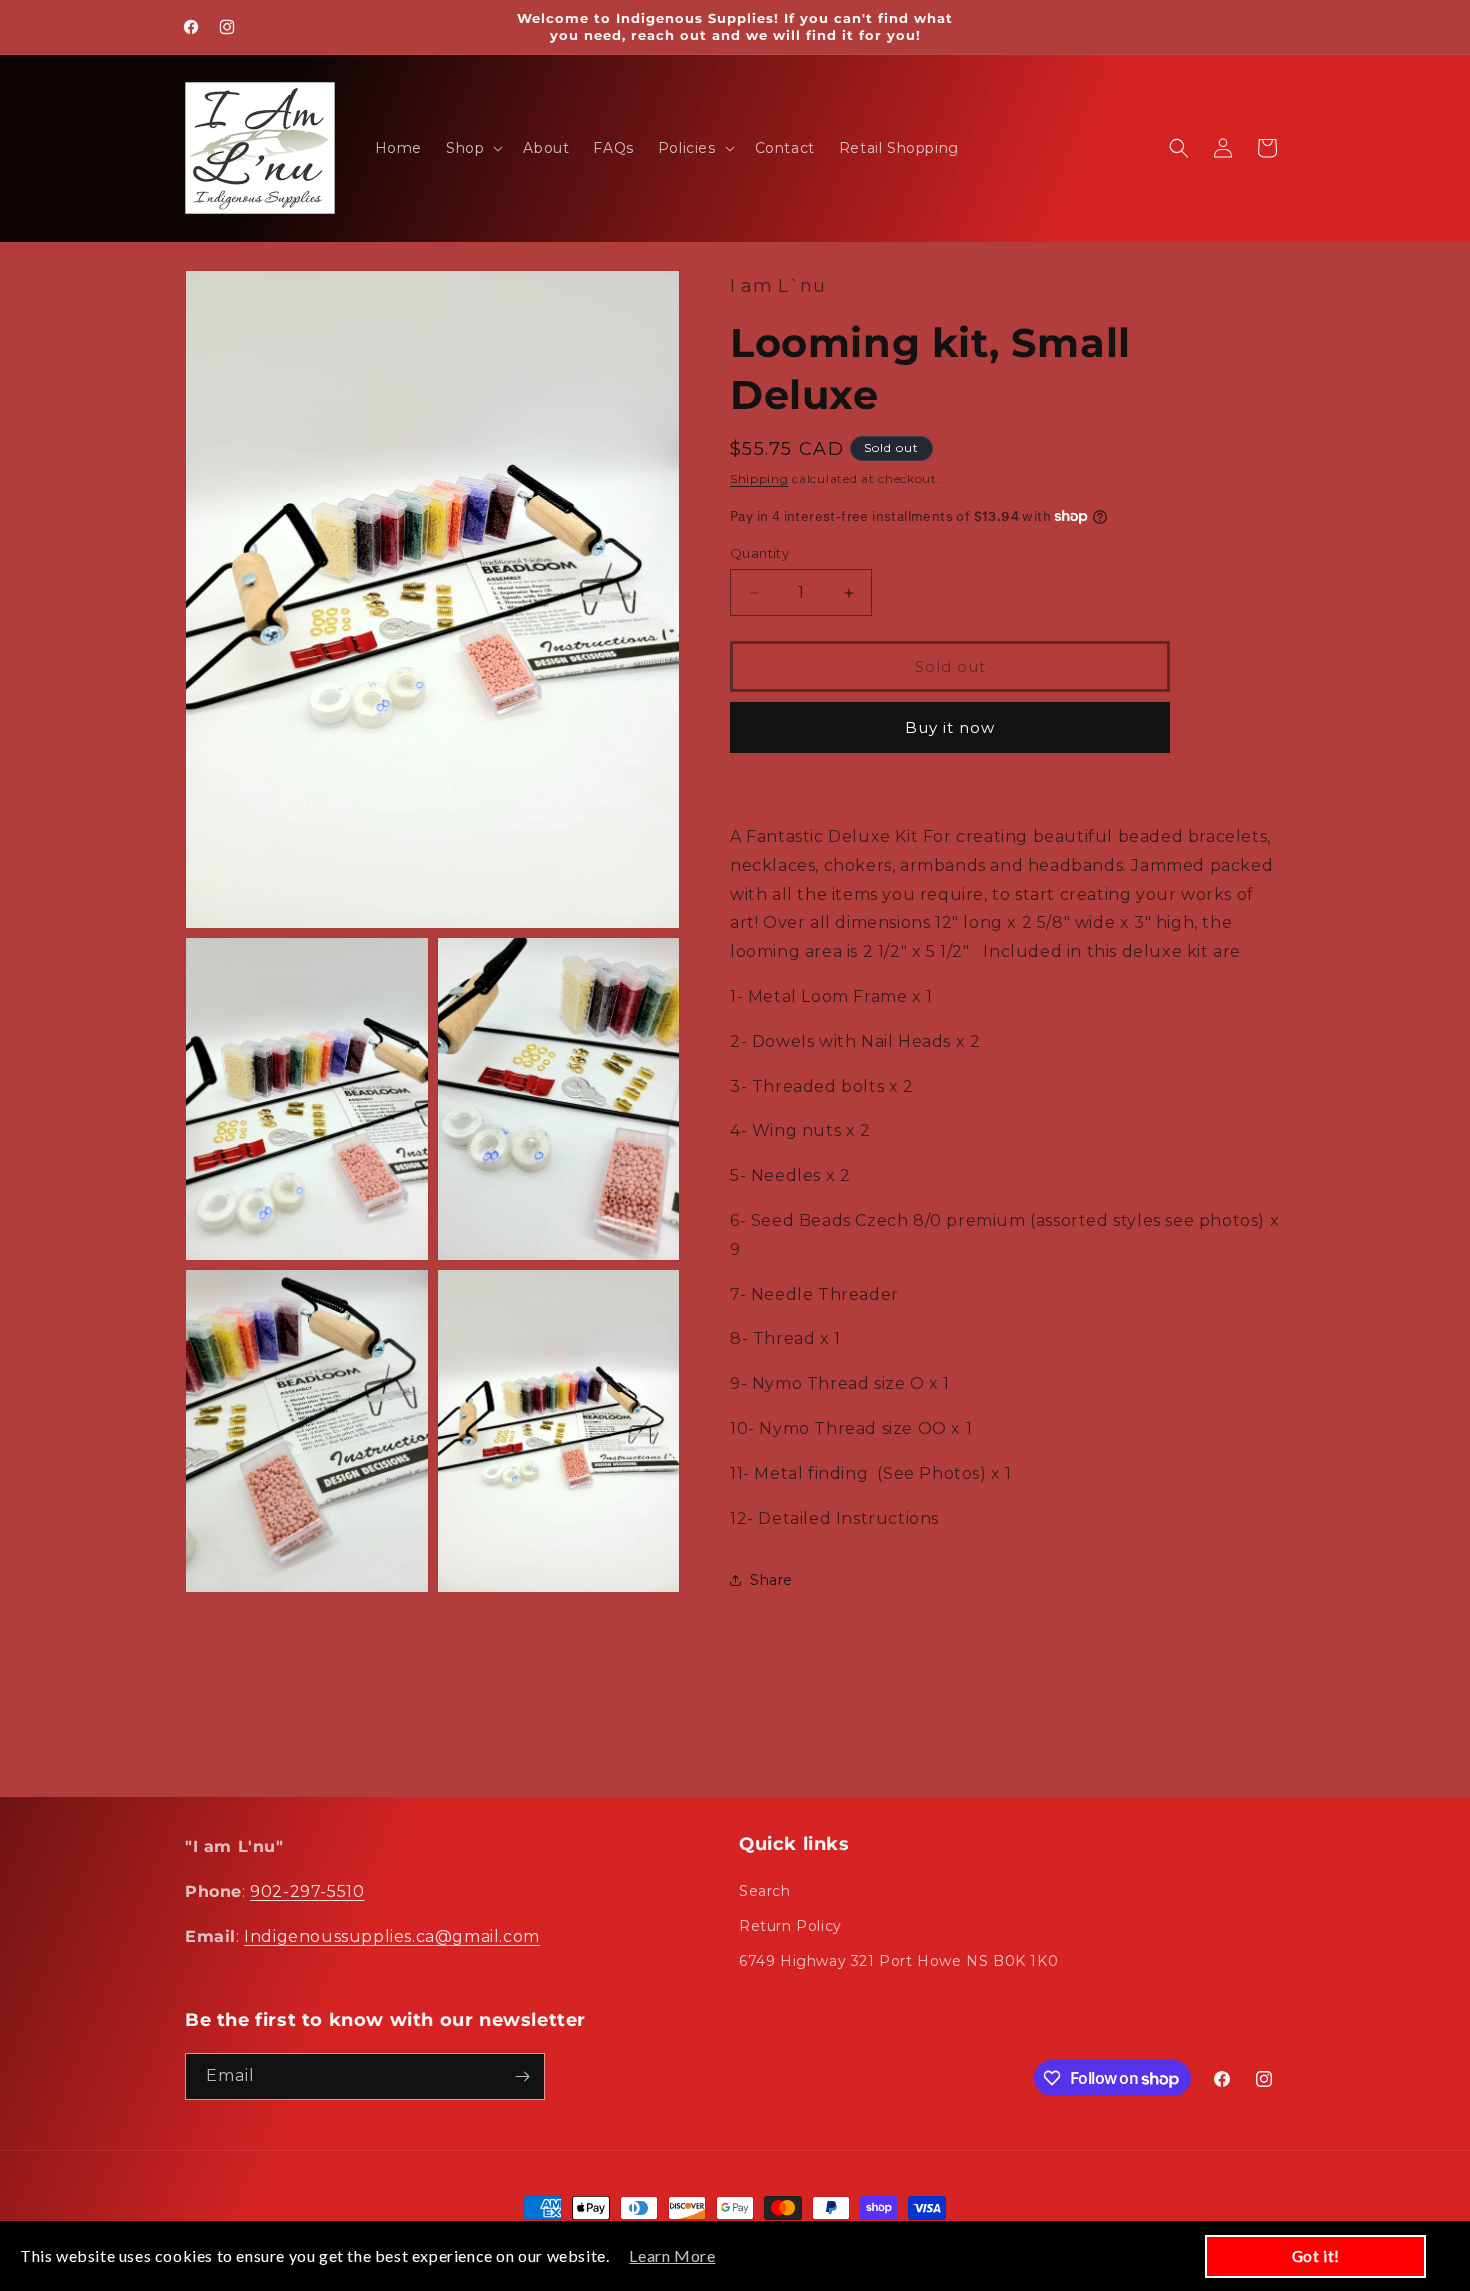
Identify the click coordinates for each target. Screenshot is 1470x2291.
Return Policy (790, 1926)
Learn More (672, 2255)
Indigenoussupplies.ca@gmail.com (392, 1936)
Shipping (759, 478)
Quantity (759, 553)
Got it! (1316, 2256)
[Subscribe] (522, 2076)
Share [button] (771, 1580)
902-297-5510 (307, 1891)
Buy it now (950, 727)
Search (765, 1891)
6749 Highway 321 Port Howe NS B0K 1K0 (898, 1961)
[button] (472, 148)
